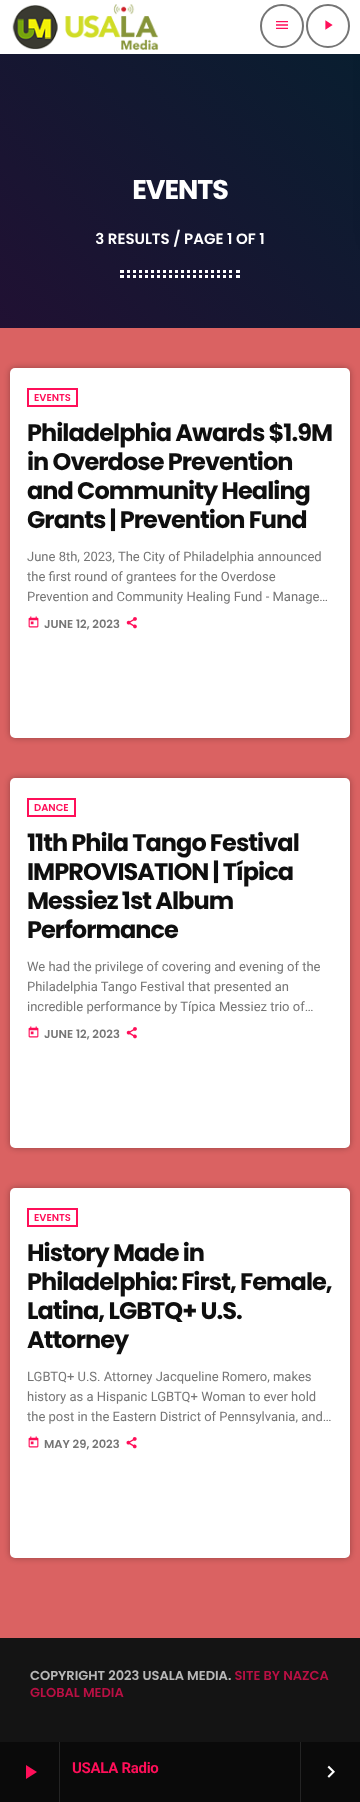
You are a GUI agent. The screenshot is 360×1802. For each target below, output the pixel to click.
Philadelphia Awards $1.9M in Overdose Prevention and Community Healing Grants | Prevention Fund (179, 476)
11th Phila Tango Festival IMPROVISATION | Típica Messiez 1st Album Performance (163, 886)
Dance (51, 807)
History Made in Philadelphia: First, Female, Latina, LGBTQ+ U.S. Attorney (179, 1296)
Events (52, 397)
